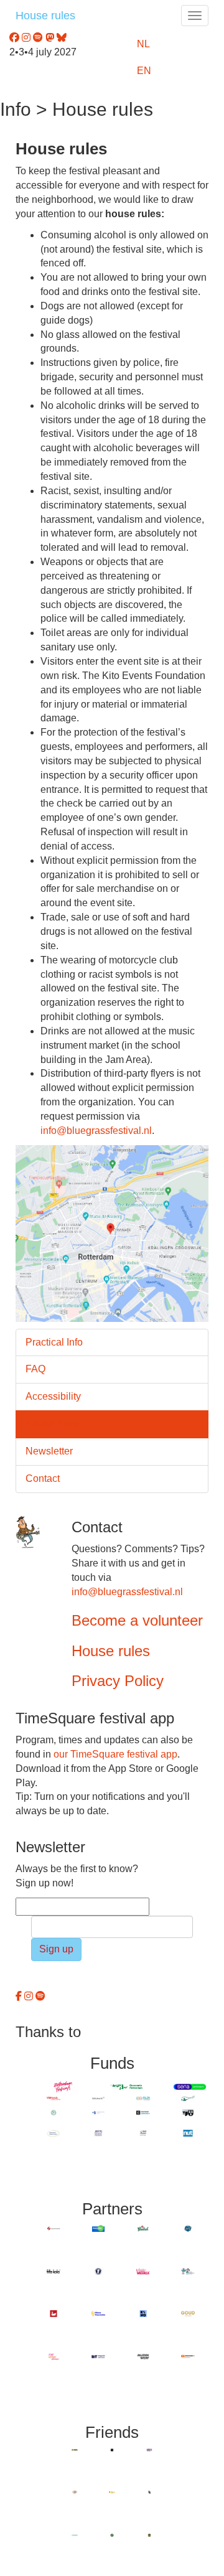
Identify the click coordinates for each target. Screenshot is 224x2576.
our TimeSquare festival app (115, 1754)
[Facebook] (20, 1996)
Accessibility (53, 1396)
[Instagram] (30, 1996)
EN (144, 71)
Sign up (56, 1949)
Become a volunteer (137, 1620)
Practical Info (54, 1342)
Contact (43, 1478)
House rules (45, 16)
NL (143, 44)
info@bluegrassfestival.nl (96, 1131)
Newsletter (49, 1451)
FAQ (35, 1369)
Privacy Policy (118, 1681)
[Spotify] (40, 1996)
